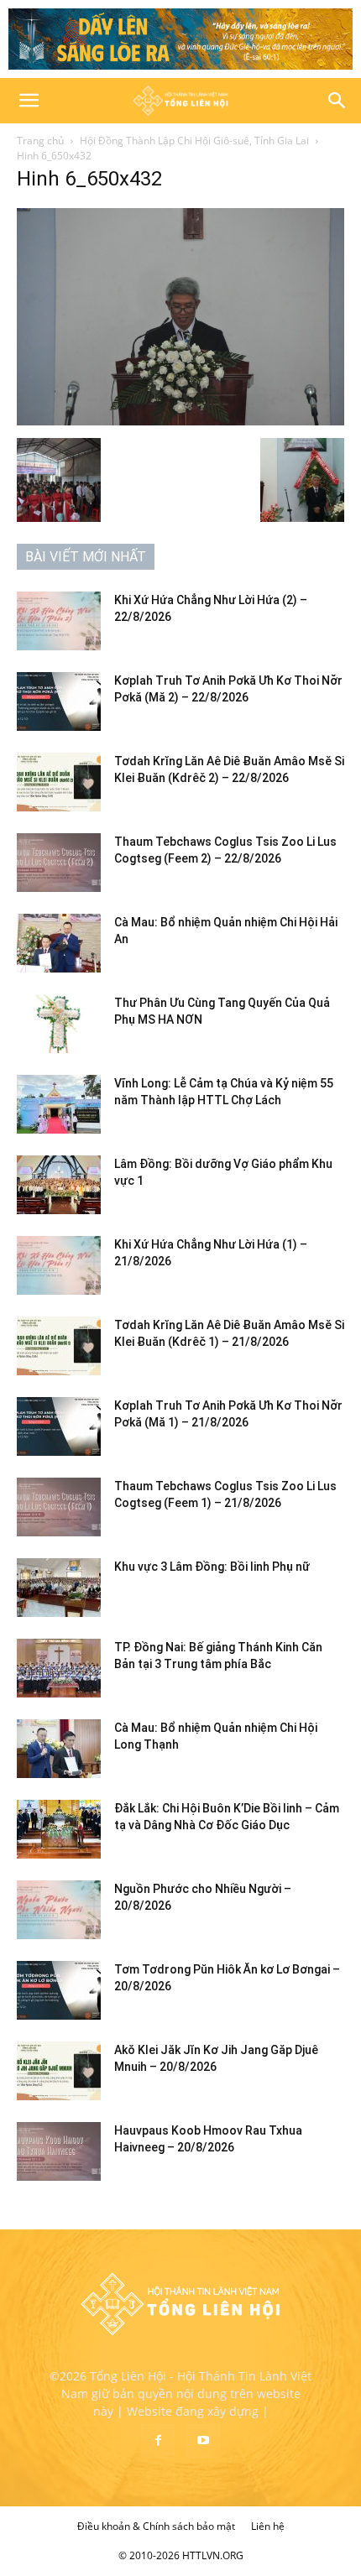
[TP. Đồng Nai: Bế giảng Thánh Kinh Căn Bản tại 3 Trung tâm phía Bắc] (59, 1668)
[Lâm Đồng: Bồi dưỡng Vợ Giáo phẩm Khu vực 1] (59, 1185)
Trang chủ (40, 141)
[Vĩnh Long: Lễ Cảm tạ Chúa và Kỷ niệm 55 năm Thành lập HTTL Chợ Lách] (59, 1104)
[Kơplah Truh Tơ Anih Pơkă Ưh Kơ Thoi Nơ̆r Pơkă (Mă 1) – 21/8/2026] (59, 1426)
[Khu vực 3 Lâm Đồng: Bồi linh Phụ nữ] (59, 1588)
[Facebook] (158, 2441)
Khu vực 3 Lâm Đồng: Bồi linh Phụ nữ (212, 1567)
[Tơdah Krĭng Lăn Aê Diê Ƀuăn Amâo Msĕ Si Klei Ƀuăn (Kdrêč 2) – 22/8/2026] (59, 782)
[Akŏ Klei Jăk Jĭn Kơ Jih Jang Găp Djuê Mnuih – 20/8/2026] (59, 2071)
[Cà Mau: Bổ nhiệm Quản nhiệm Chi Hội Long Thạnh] (59, 1749)
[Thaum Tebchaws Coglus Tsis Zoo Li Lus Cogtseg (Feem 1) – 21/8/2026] (59, 1507)
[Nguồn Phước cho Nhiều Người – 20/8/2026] (59, 1910)
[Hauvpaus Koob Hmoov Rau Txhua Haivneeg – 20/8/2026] (59, 2151)
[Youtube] (203, 2441)
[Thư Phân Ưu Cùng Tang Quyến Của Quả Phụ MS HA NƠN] (59, 1024)
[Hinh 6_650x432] (180, 421)
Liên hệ (268, 2526)
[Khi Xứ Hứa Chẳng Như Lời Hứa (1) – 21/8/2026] (59, 1265)
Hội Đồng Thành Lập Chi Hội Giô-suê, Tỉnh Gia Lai (194, 141)
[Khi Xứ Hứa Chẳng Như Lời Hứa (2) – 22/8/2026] (59, 621)
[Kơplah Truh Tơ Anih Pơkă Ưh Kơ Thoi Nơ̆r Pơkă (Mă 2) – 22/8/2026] (59, 701)
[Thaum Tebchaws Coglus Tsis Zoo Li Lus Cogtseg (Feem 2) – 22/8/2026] (59, 863)
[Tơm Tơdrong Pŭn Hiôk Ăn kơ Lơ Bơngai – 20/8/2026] (59, 1990)
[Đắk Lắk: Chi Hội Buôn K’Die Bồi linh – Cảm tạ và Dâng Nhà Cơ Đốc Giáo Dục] (59, 1829)
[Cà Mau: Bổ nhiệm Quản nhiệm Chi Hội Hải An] (59, 943)
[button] (29, 101)
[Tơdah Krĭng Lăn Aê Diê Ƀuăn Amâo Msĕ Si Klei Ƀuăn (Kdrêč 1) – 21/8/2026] (59, 1346)
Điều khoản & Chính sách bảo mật (156, 2526)
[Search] (337, 101)
